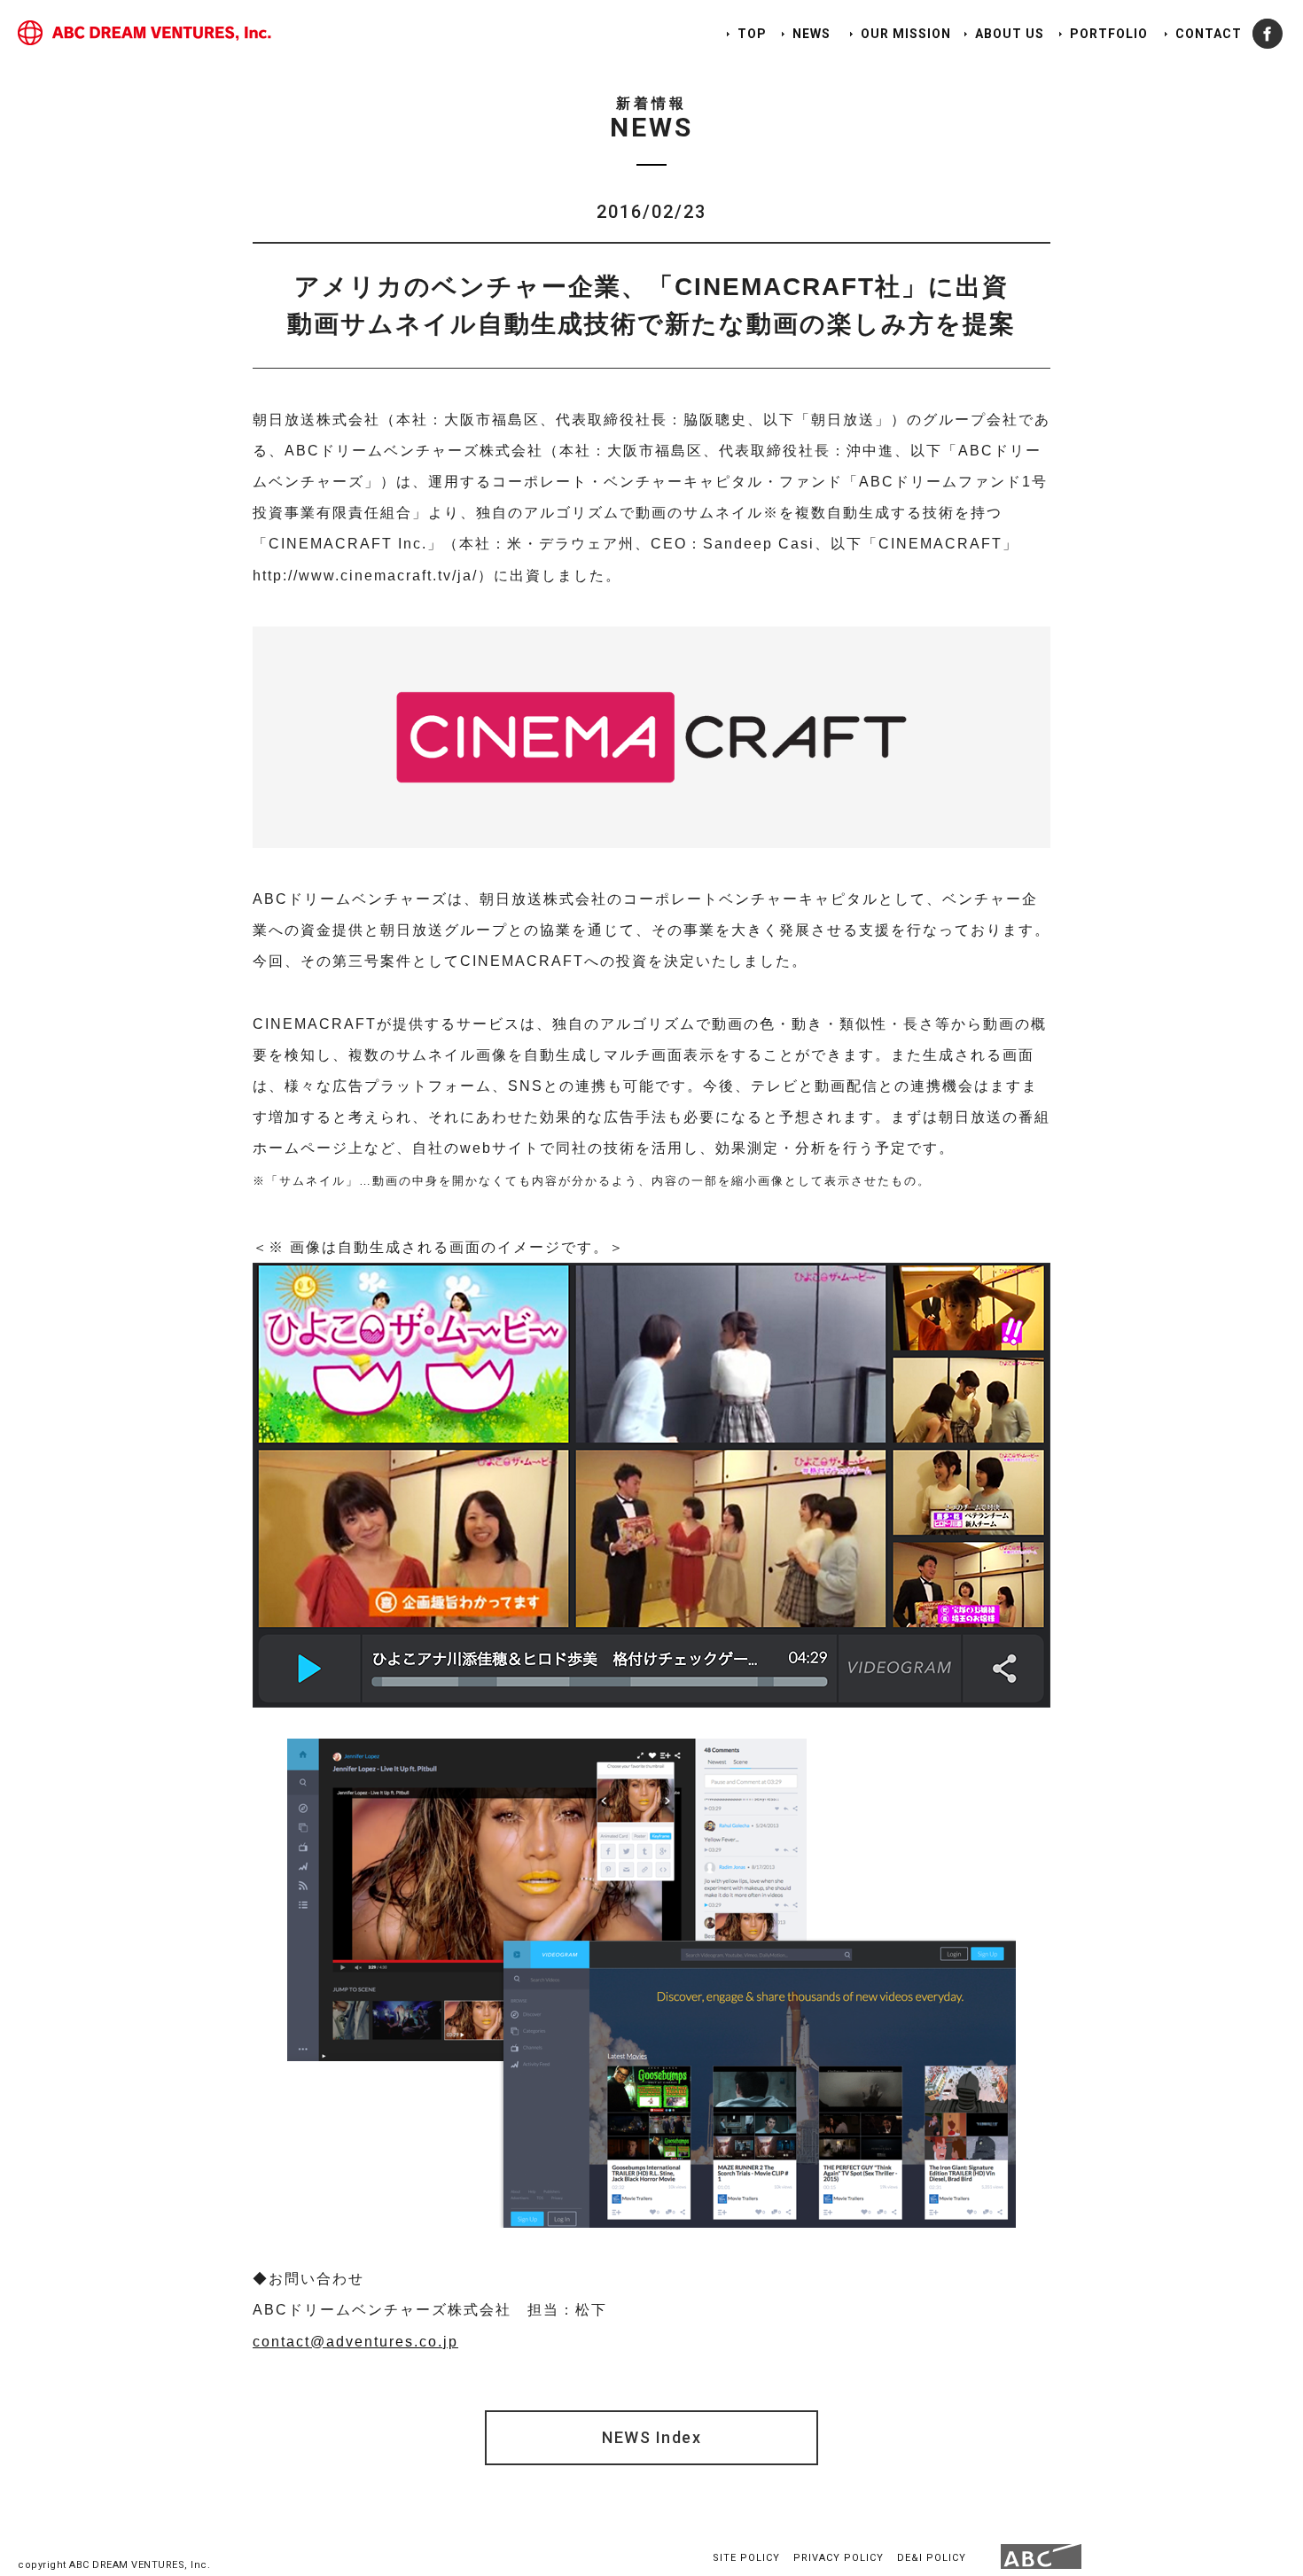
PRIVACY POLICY (839, 2558)
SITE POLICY (746, 2558)
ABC (1041, 2557)
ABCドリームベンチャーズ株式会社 (144, 33)
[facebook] (1268, 34)
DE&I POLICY (932, 2558)
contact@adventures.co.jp (355, 2342)
